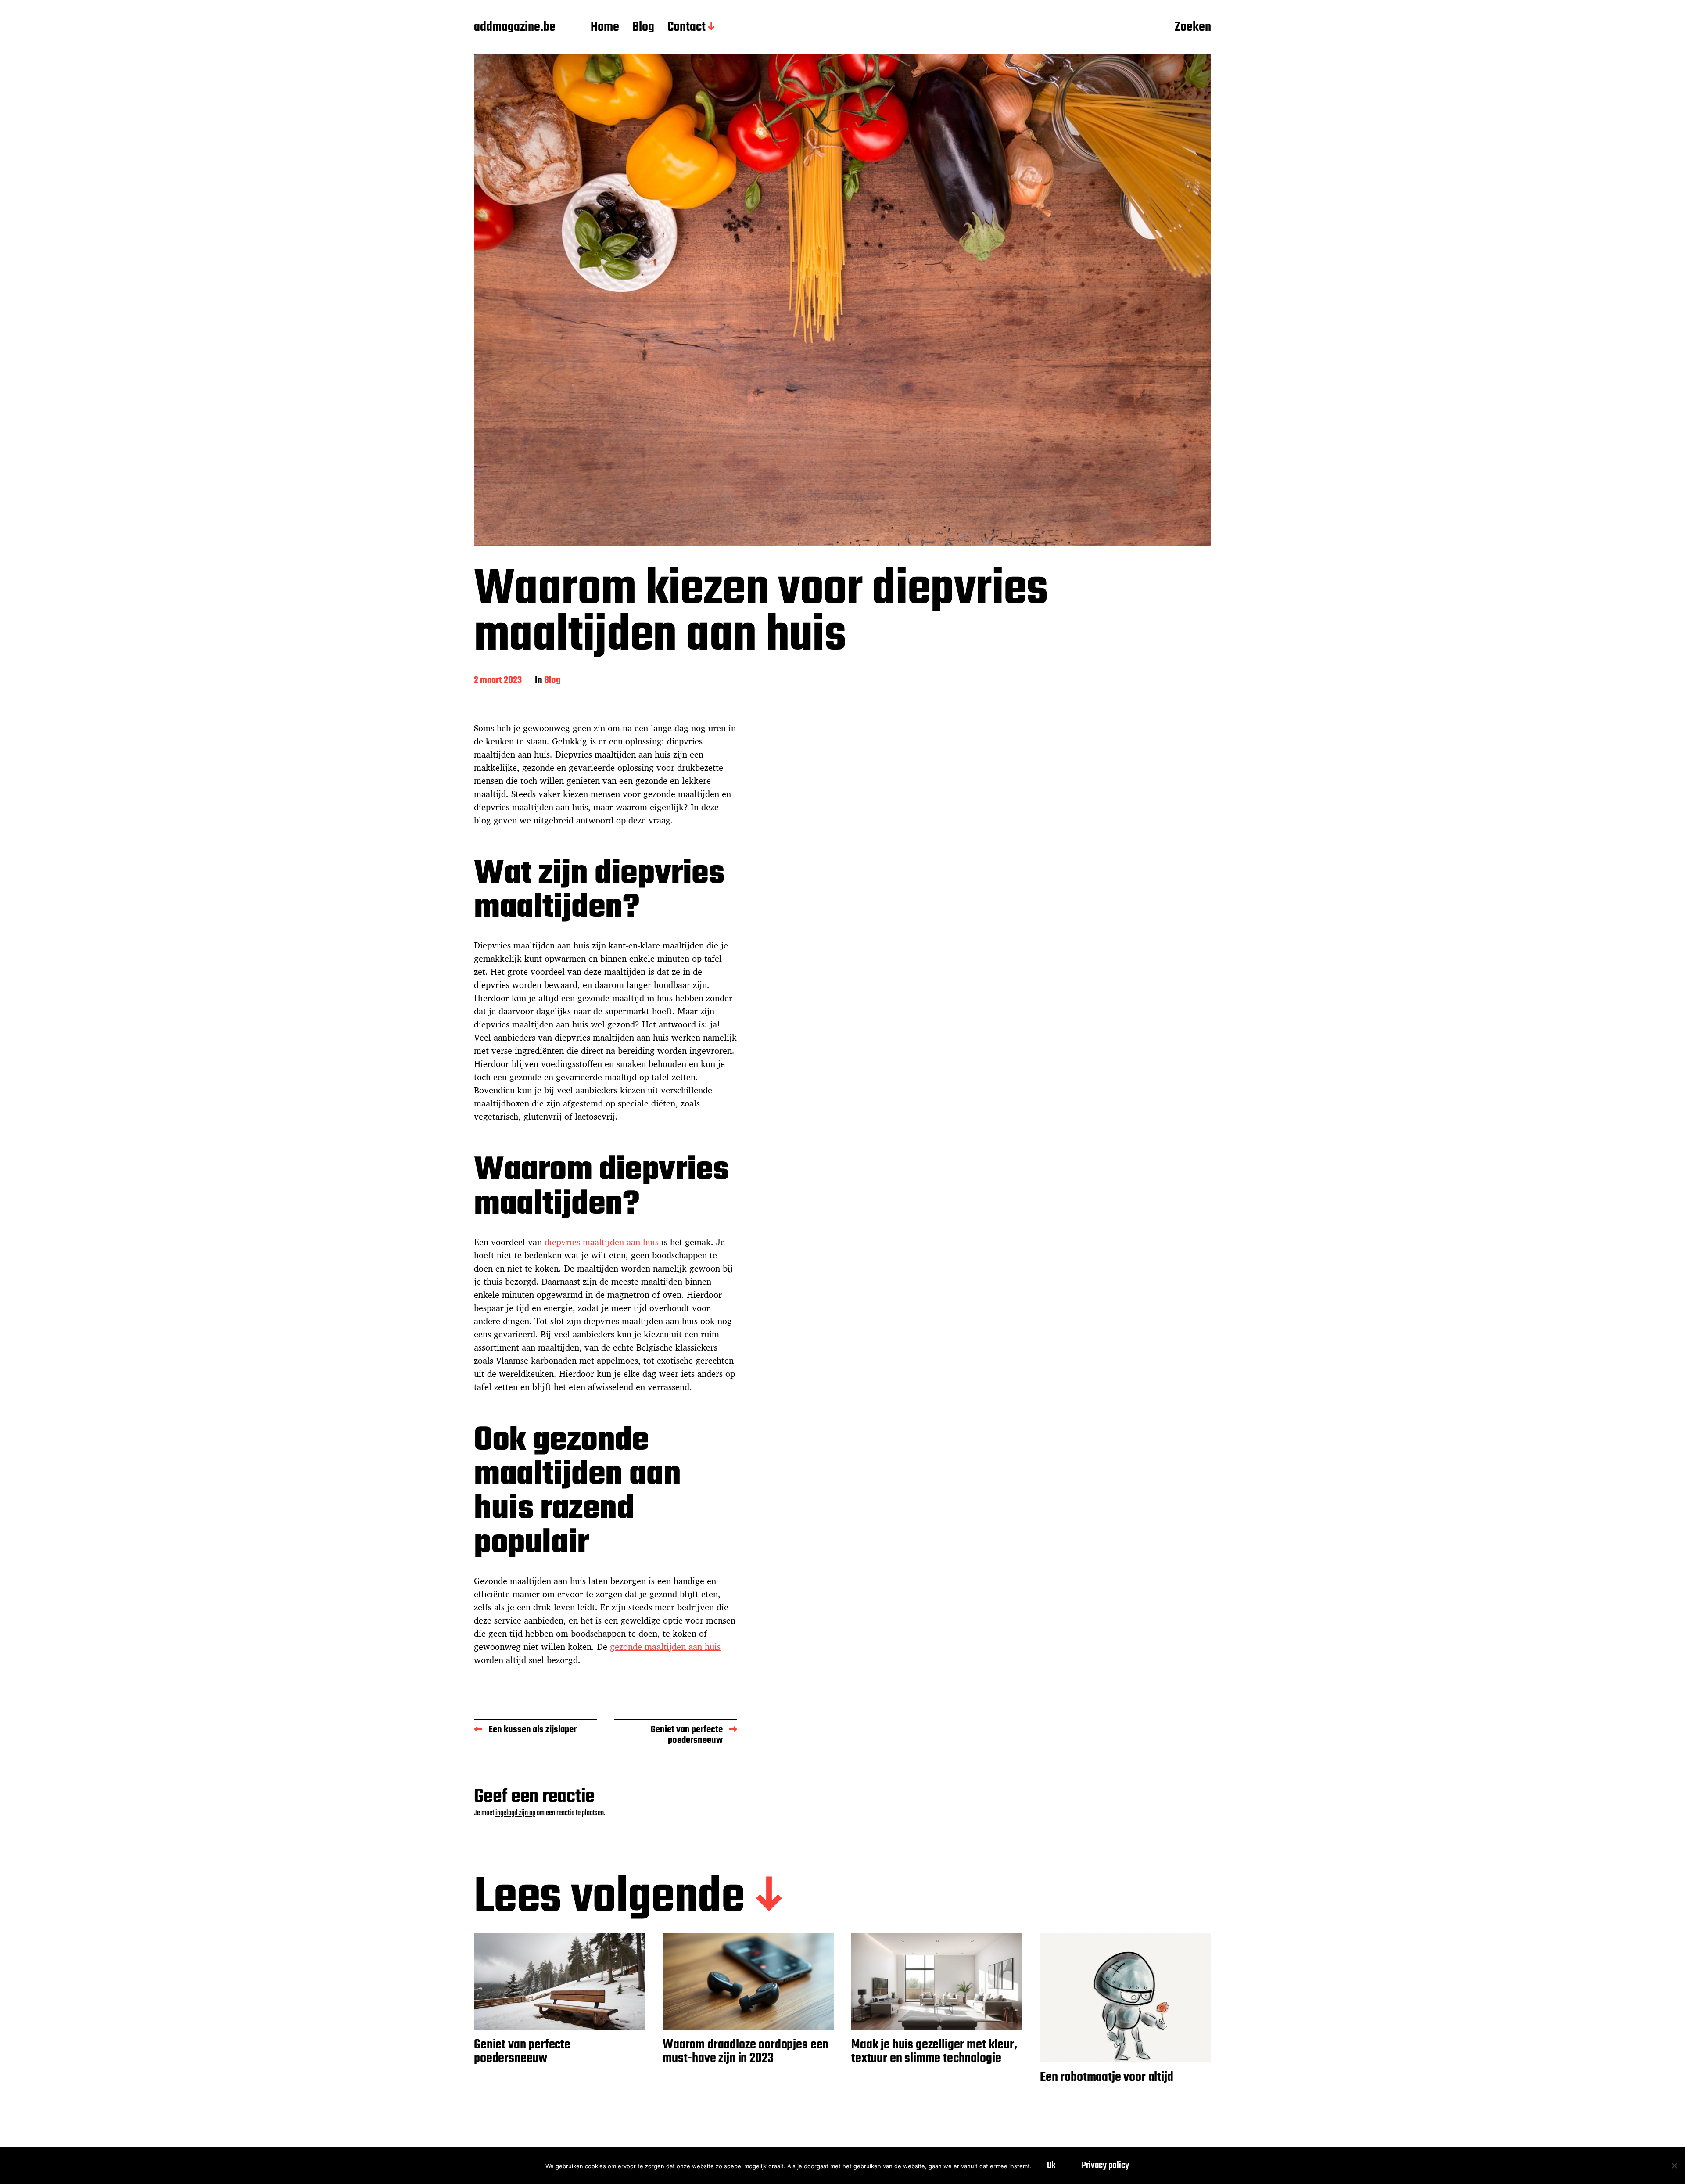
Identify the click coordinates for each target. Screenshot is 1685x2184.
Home (605, 28)
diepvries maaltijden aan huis (602, 1242)
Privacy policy (1105, 2166)
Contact (687, 28)
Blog (643, 28)
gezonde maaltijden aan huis (665, 1647)
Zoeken (1193, 28)
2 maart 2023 (498, 681)
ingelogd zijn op (515, 1813)
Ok (1051, 2166)
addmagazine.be (515, 28)
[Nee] (1674, 2166)
